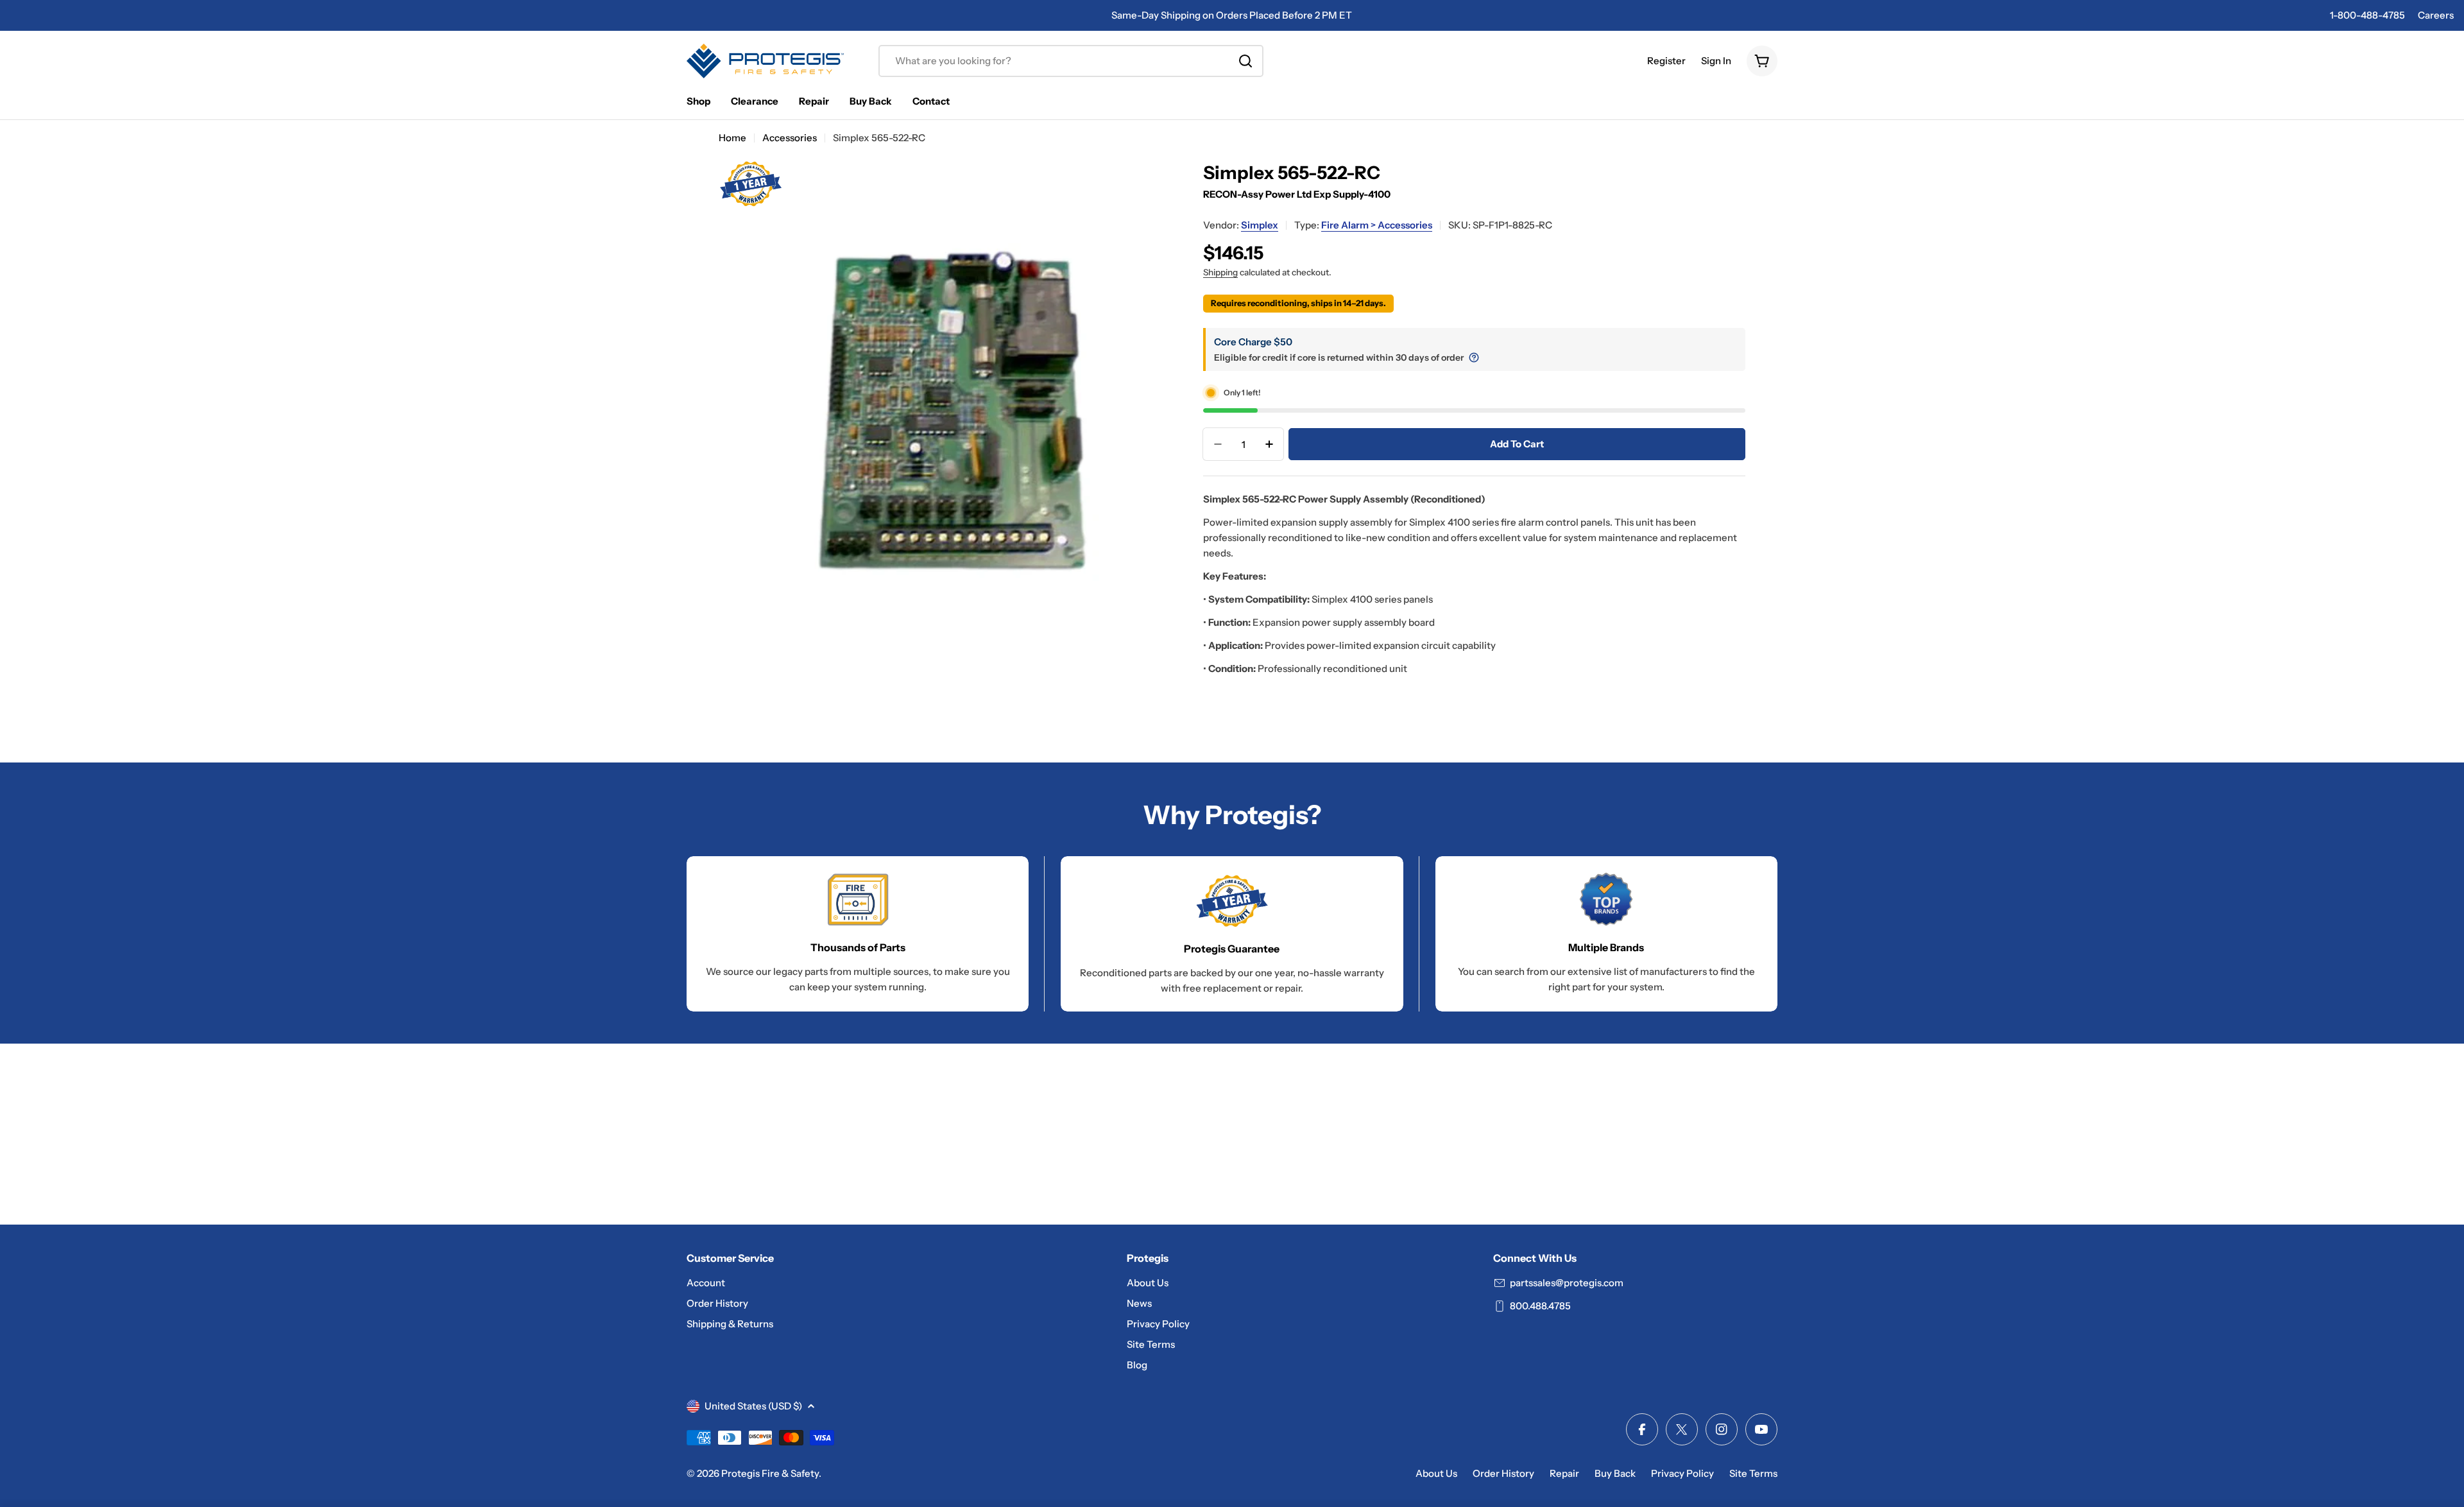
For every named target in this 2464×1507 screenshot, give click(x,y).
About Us (1436, 1473)
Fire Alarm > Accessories (1377, 225)
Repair (1564, 1473)
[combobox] (1071, 61)
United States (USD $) (753, 1406)
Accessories (790, 138)
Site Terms (1753, 1473)
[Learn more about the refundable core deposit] (1474, 357)
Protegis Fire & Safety (770, 1473)
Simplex (1260, 225)
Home (732, 138)
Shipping (1220, 272)
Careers (2436, 15)
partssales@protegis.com (1567, 1283)
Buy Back (1615, 1473)
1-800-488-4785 (2367, 15)
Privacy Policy (1682, 1473)
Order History (1503, 1473)
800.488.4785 (1540, 1306)
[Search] (1245, 61)
